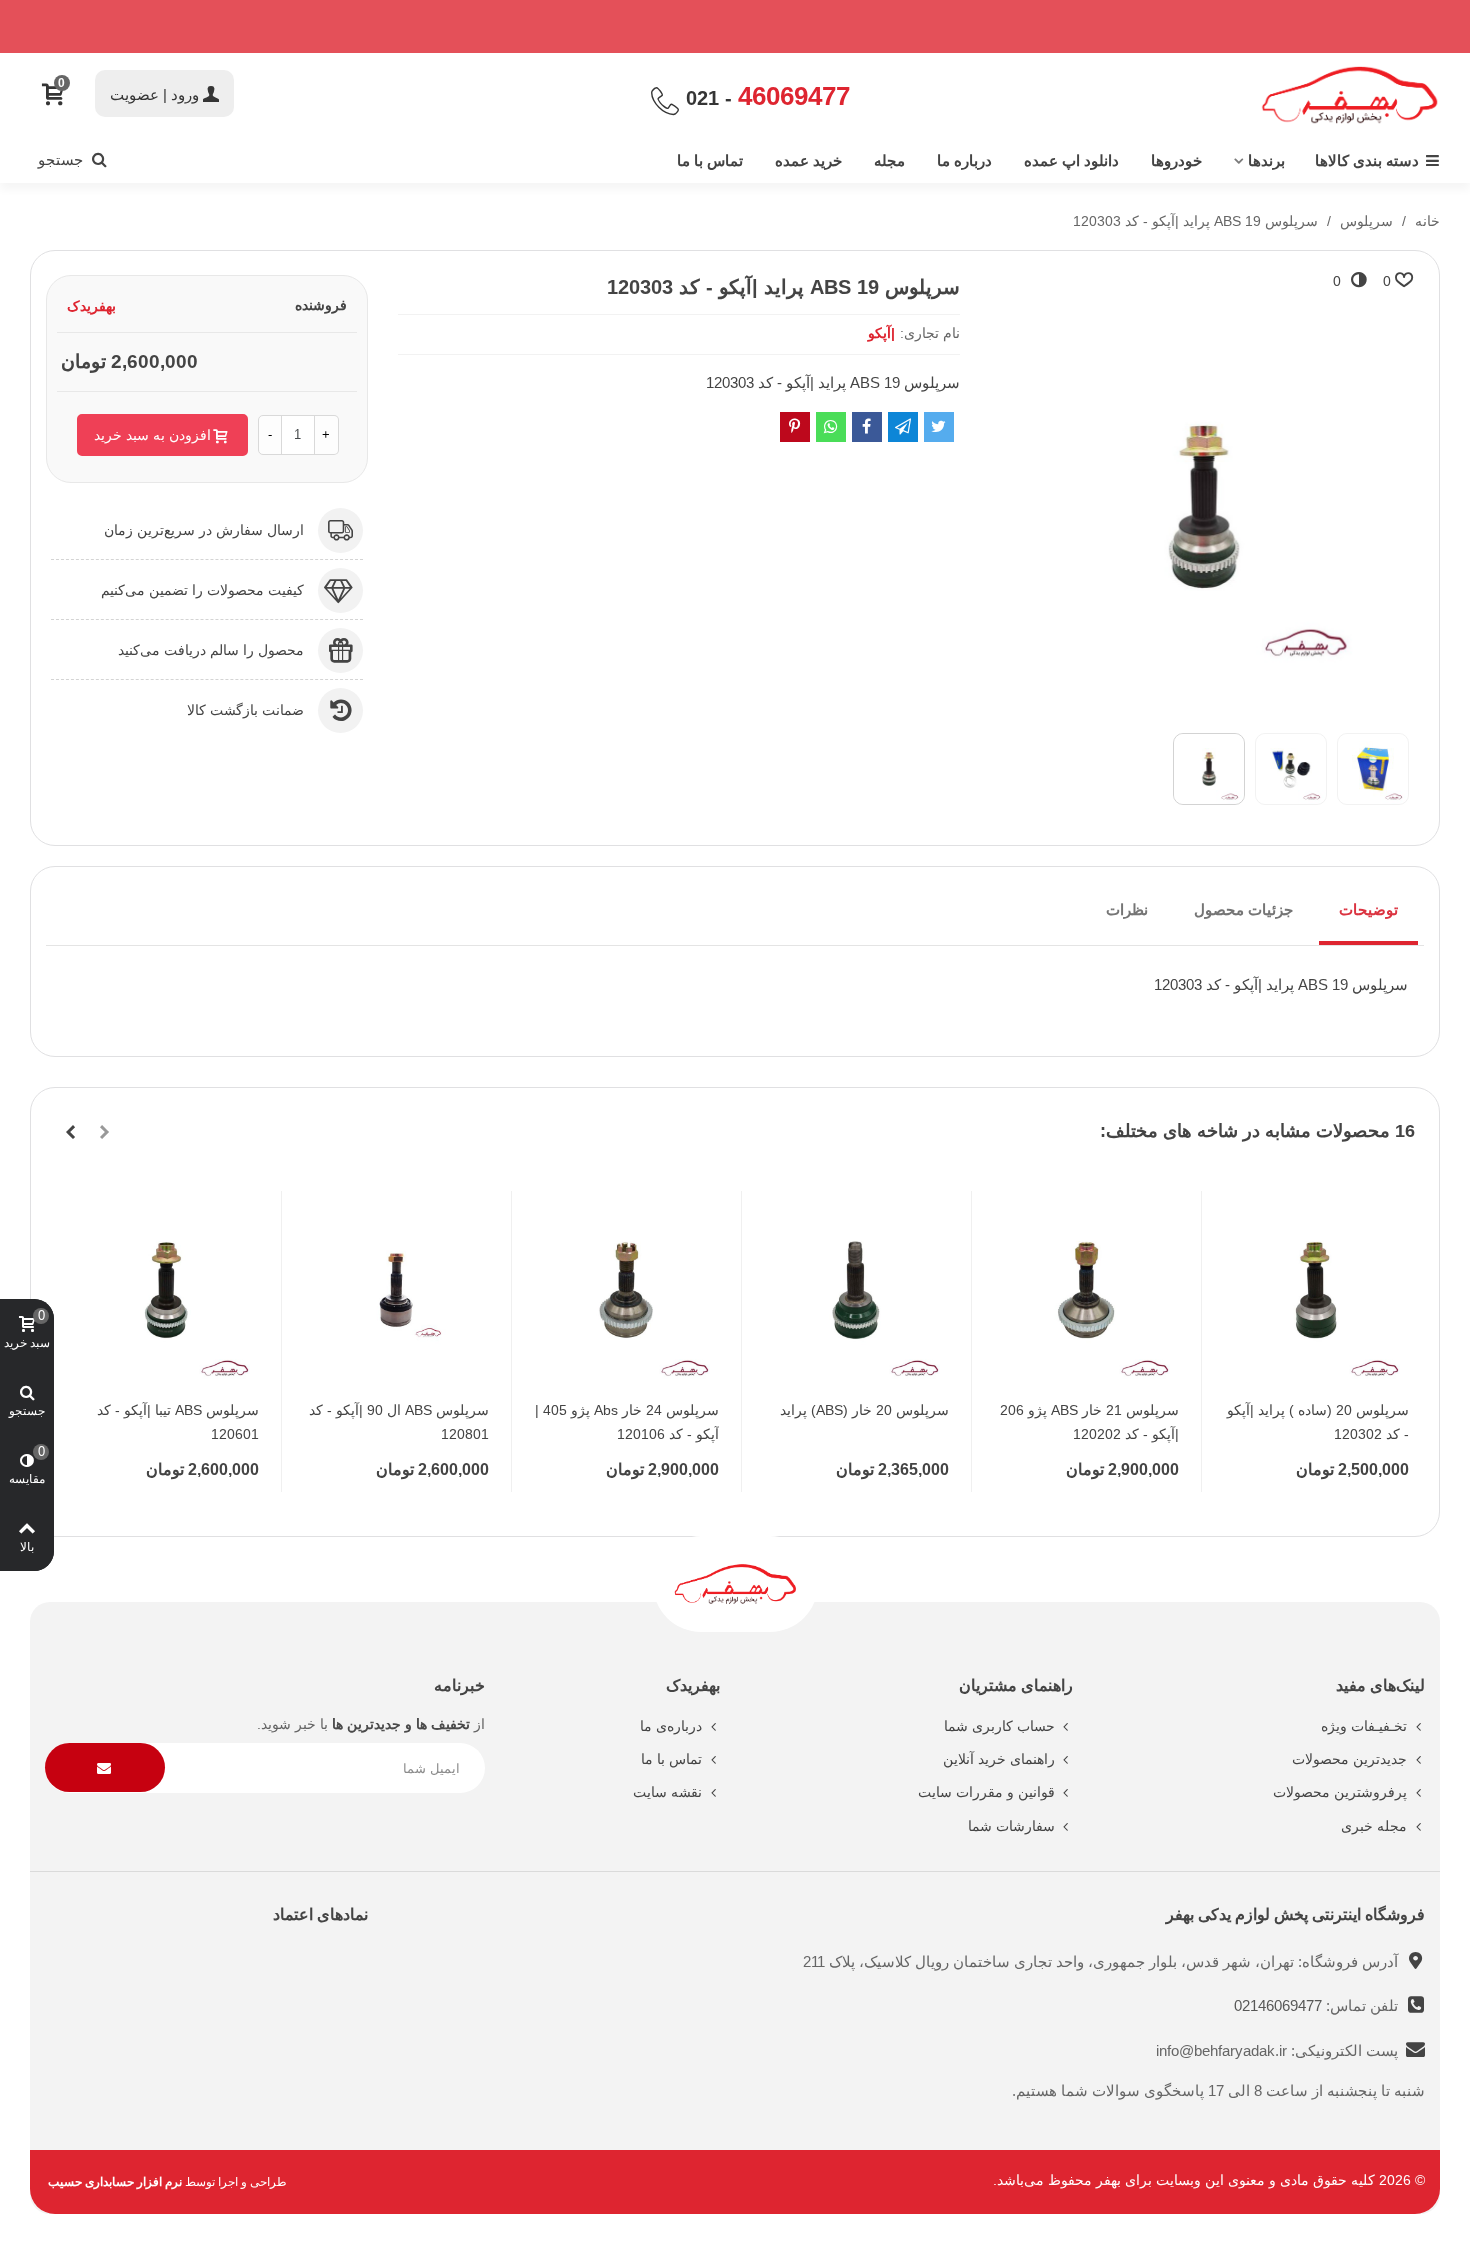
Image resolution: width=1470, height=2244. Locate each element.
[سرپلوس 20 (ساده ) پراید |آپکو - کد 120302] (1316, 1290)
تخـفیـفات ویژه (1364, 1726)
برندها (1266, 160)
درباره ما (964, 160)
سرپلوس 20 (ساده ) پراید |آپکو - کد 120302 (1318, 1422)
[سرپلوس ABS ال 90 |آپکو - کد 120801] (396, 1290)
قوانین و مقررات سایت (986, 1792)
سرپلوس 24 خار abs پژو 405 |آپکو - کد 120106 (627, 1422)
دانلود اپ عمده (1071, 160)
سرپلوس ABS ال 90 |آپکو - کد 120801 (399, 1422)
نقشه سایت (667, 1792)
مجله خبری (1374, 1826)
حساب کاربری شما (999, 1726)
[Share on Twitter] (939, 427)
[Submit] (105, 1767)
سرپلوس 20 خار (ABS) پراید (864, 1410)
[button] (104, 1132)
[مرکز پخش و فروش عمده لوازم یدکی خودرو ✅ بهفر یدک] (1350, 95)
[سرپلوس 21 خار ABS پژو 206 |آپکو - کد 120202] (1086, 1290)
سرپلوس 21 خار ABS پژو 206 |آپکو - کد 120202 (1089, 1422)
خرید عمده (808, 160)
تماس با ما (710, 160)
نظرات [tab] (1127, 909)
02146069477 (1280, 2005)
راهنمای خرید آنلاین (999, 1759)
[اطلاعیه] (735, 26)
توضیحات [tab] (1368, 909)
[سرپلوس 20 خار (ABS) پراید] (856, 1290)
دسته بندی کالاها (1367, 160)
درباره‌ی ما (671, 1726)
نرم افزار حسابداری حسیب (115, 2182)
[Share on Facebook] (867, 427)
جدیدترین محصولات (1349, 1759)
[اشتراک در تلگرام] (903, 427)
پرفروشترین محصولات (1340, 1792)
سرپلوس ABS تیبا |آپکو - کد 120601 (178, 1422)
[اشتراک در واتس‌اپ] (831, 427)
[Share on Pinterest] (795, 427)
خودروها (1176, 160)
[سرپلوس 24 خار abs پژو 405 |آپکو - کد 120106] (626, 1290)
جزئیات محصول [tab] (1243, 909)
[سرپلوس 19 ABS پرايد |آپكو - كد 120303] (1204, 706)
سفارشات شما (1011, 1826)
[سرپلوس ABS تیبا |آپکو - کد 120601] (166, 1290)
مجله (889, 160)
